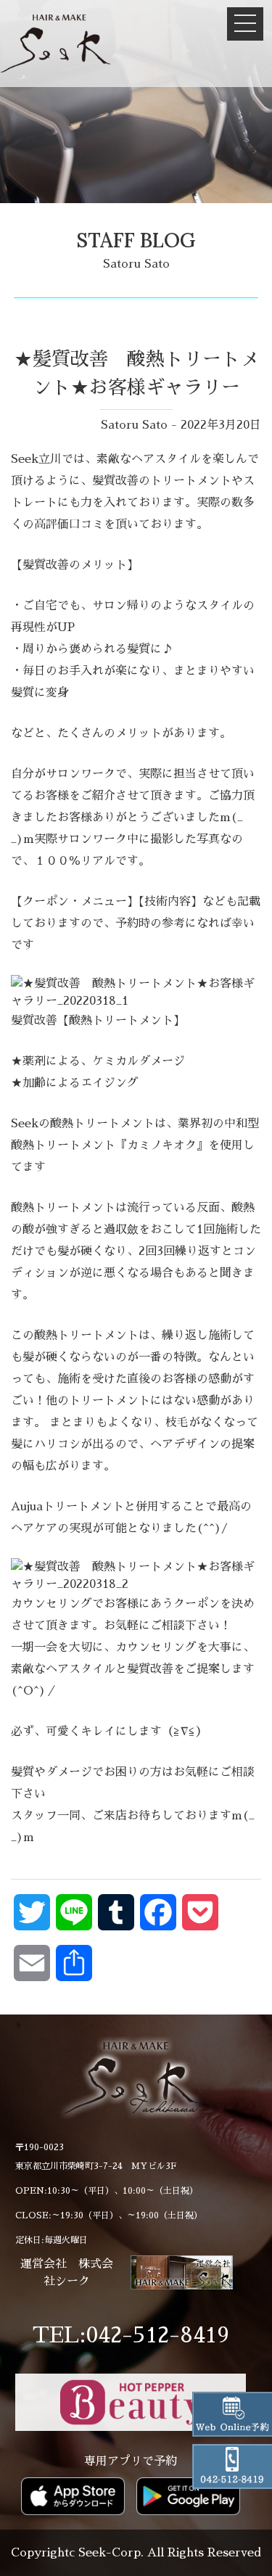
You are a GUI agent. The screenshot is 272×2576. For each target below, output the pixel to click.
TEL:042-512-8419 (131, 2335)
